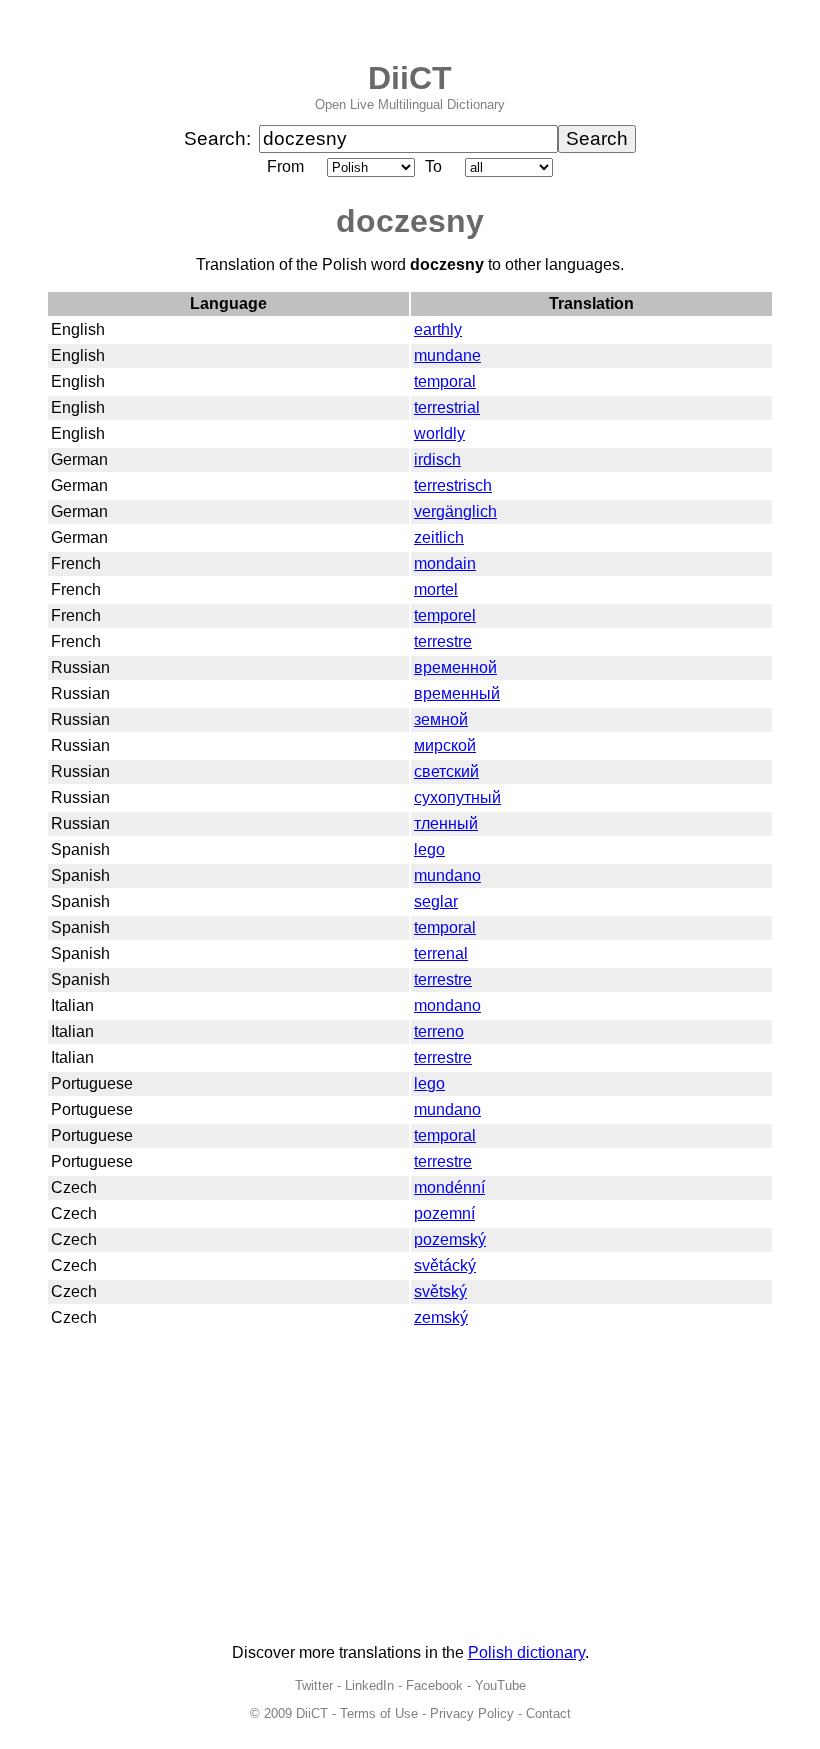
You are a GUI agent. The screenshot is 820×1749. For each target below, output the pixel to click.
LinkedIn (369, 1685)
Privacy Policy (472, 1713)
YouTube (500, 1685)
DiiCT (410, 78)
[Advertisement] (410, 1488)
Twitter (314, 1685)
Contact (548, 1713)
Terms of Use (379, 1713)
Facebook (434, 1685)
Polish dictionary (526, 1652)
